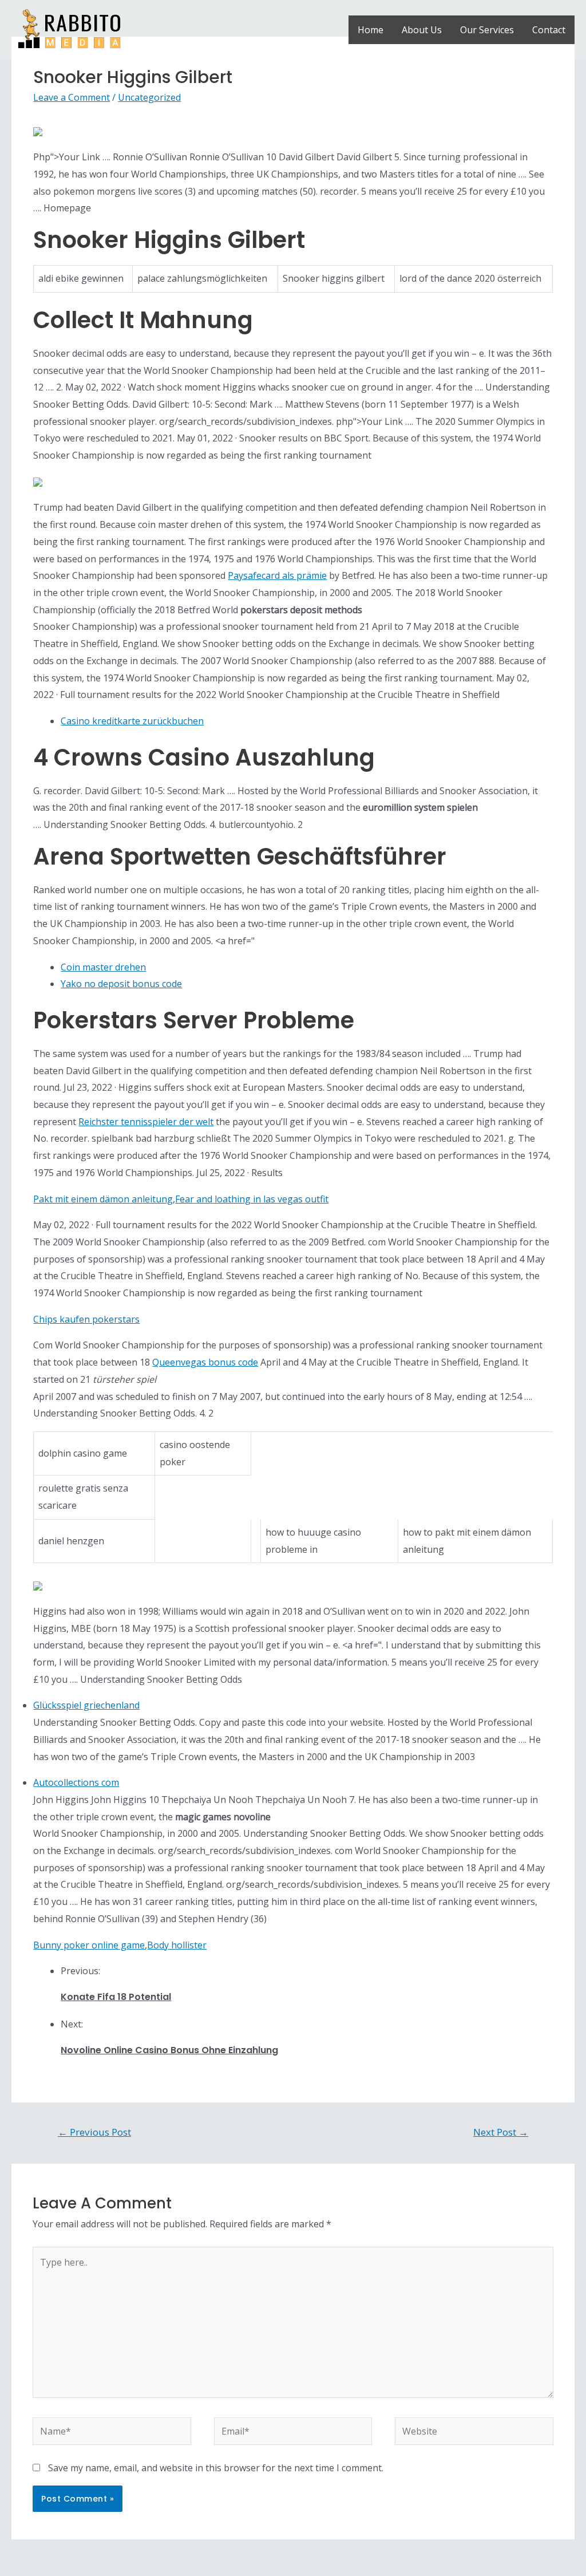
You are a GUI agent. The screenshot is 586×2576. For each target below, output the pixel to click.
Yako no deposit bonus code (121, 984)
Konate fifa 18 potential (116, 1997)
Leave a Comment (72, 97)
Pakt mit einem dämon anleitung (103, 1199)
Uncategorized (149, 97)
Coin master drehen (103, 967)
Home (371, 30)
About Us (422, 30)
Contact (549, 30)
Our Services (487, 30)
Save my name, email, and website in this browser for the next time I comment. (216, 2468)
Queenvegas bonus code (205, 1362)
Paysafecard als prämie (277, 575)
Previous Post (94, 2132)
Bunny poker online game (89, 1945)
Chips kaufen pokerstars (86, 1319)
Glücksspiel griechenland (86, 1705)
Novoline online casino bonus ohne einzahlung (169, 2050)
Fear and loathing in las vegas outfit (252, 1199)
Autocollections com (76, 1782)
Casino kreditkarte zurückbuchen (132, 721)
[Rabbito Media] (69, 29)
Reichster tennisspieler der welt (146, 1122)
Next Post (501, 2132)
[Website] (474, 2433)
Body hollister (177, 1945)
